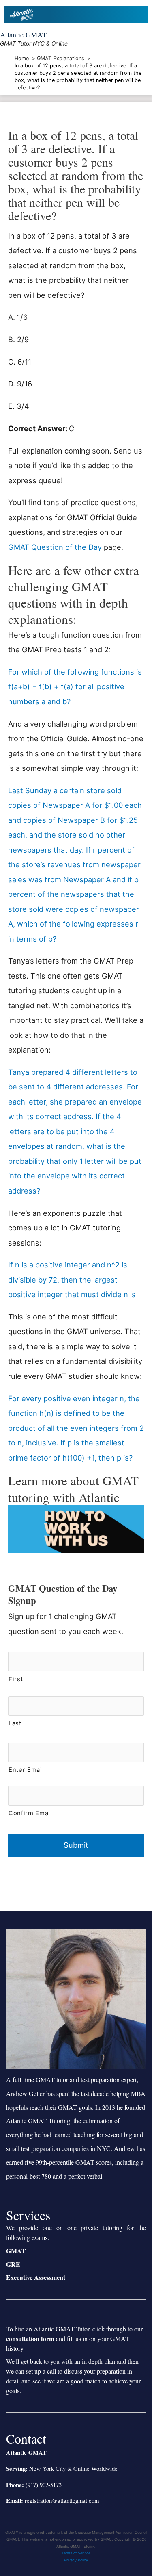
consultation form (30, 2338)
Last (15, 1723)
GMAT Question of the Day (55, 547)
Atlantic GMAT (23, 35)
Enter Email (26, 1770)
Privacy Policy (76, 2560)
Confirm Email (30, 1813)
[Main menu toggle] (142, 39)
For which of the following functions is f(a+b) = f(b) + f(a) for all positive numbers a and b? (75, 687)
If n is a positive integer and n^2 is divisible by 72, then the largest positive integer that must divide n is (72, 1279)
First (16, 1679)
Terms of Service (76, 2553)
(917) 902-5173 (44, 2485)
